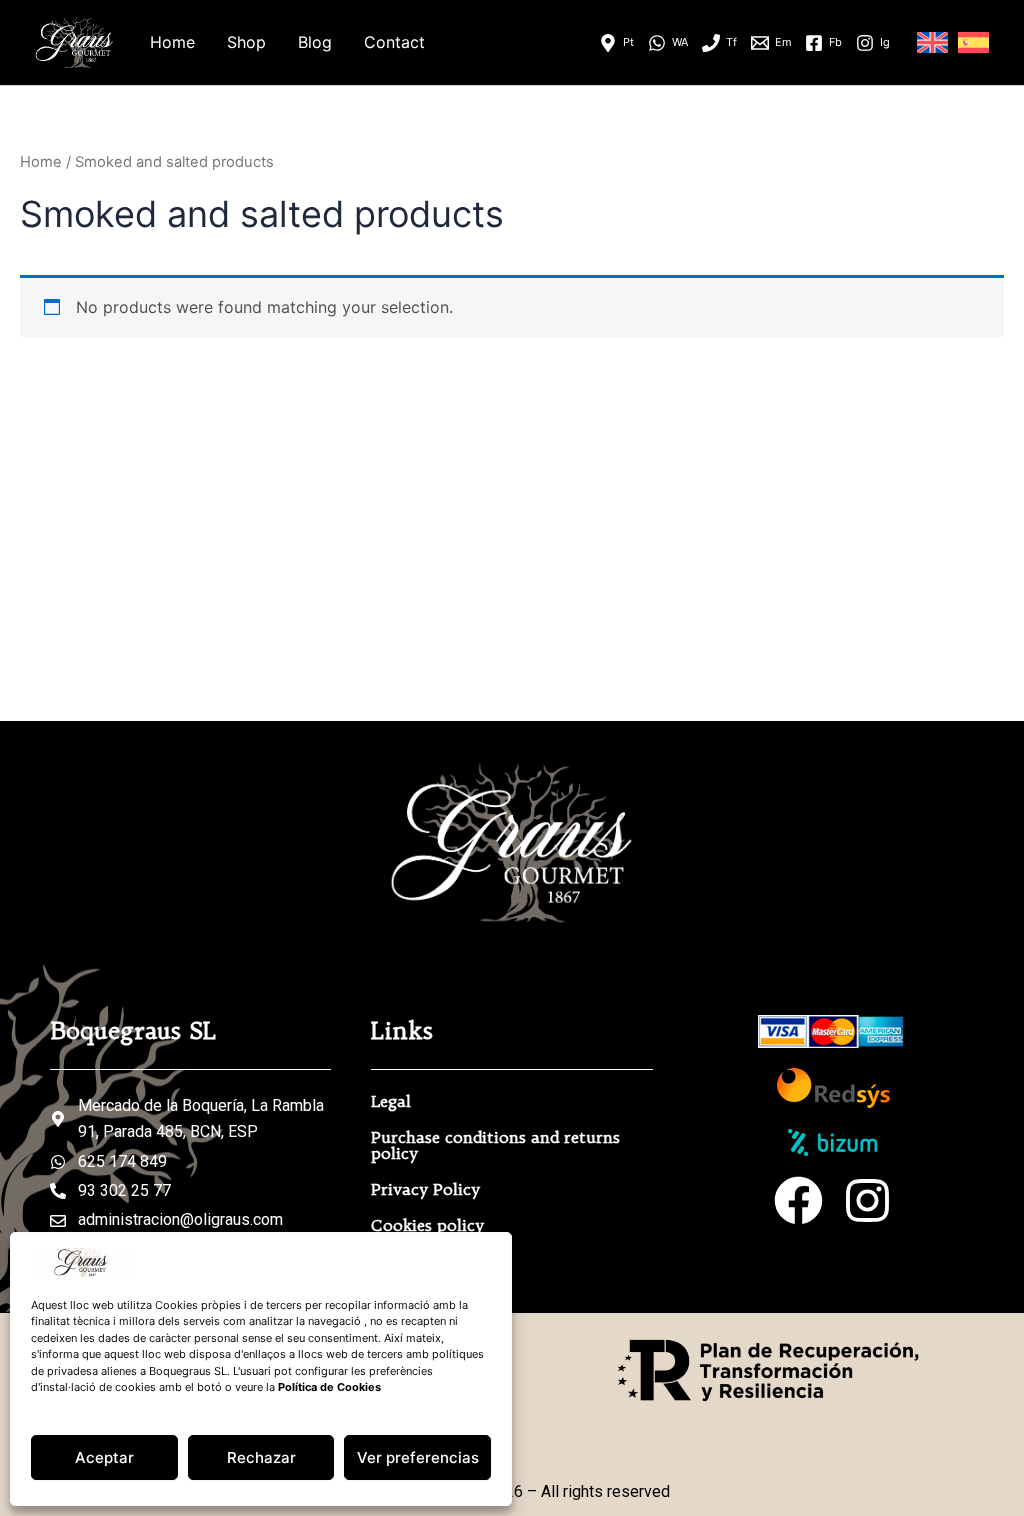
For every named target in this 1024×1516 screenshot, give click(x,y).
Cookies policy (427, 1225)
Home (172, 42)
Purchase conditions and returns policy (495, 1145)
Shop (246, 42)
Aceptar (104, 1457)
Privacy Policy (425, 1189)
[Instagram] (867, 1200)
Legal (391, 1101)
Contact (394, 42)
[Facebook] (798, 1200)
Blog (315, 42)
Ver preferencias (418, 1457)
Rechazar (261, 1457)
